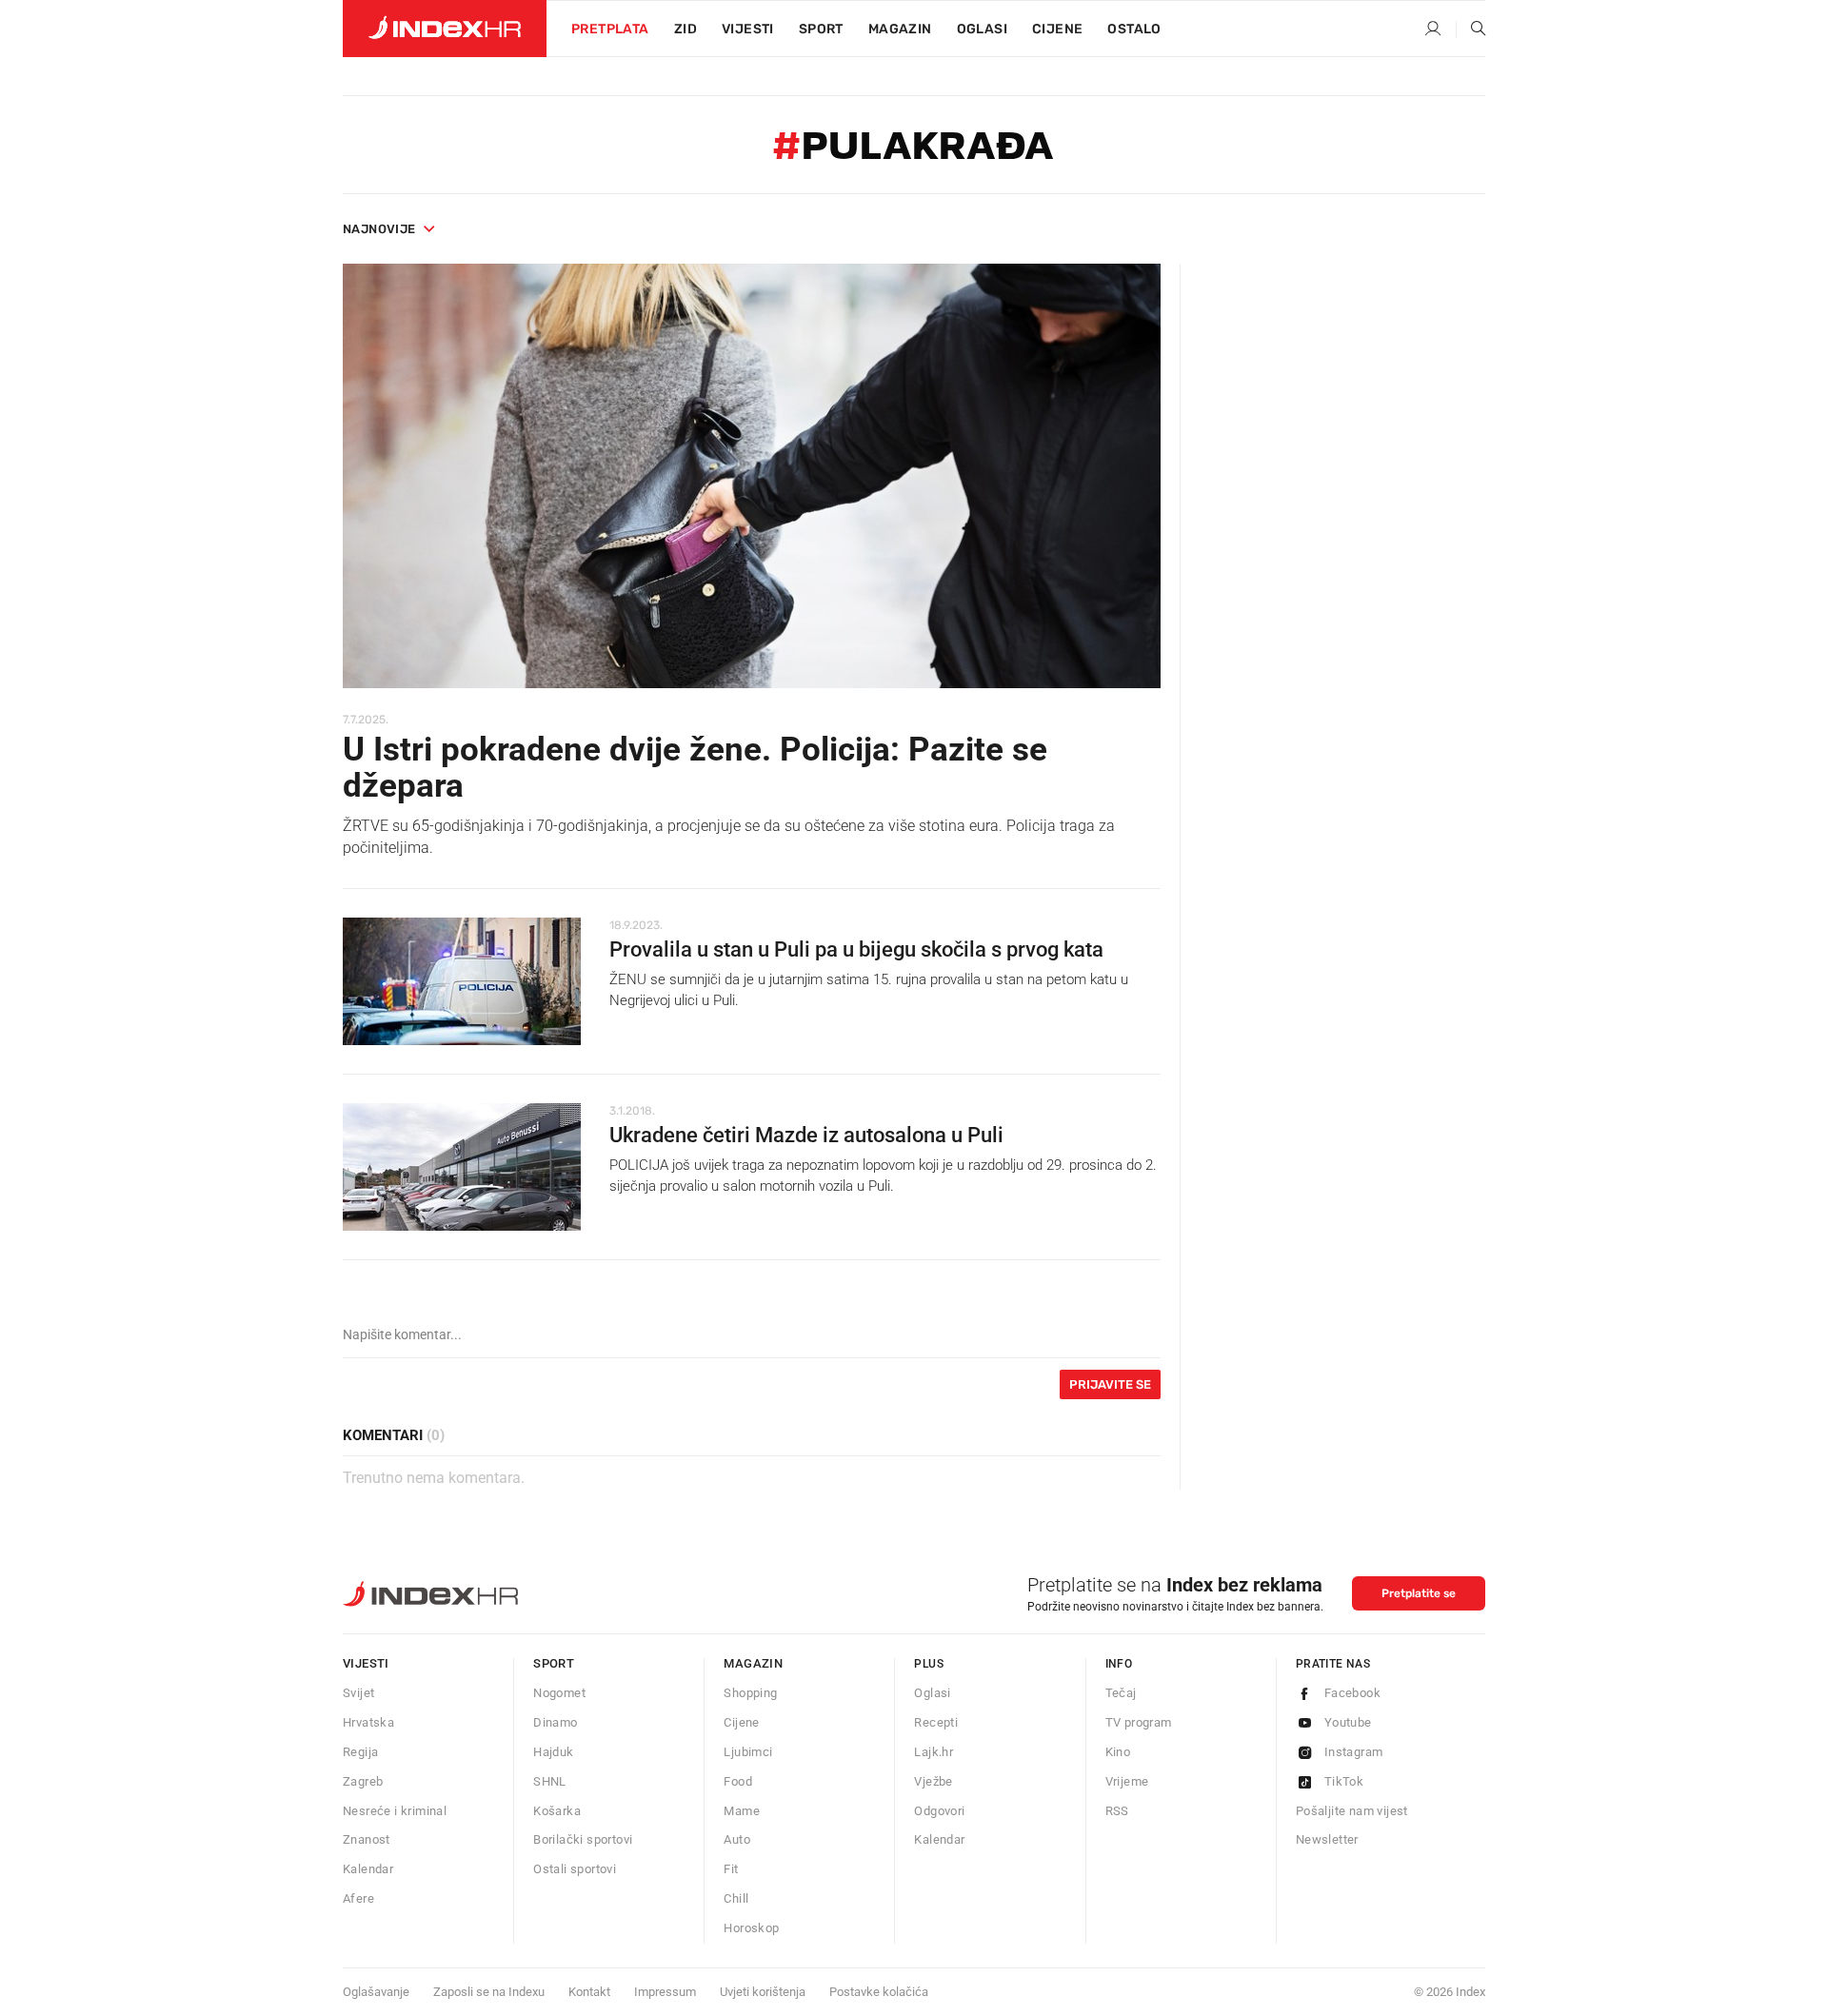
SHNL (550, 1781)
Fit (731, 1869)
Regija (360, 1752)
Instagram (1354, 1752)
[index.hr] (445, 29)
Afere (358, 1898)
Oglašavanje (376, 1992)
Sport (821, 29)
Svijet (358, 1693)
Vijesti (748, 29)
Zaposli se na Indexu (489, 1992)
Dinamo (555, 1722)
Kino (1118, 1752)
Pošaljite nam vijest (1352, 1811)
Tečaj (1121, 1693)
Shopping (750, 1693)
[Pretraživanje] (1471, 30)
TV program (1139, 1722)
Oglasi (982, 29)
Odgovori (939, 1811)
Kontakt (589, 1992)
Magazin (753, 1663)
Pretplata (610, 29)
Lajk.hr (934, 1752)
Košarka (557, 1811)
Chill (736, 1898)
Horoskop (751, 1928)
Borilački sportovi (583, 1839)
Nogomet (559, 1693)
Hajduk (553, 1752)
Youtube (1348, 1722)
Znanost (367, 1839)
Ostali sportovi (575, 1869)
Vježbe (933, 1781)
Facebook (1352, 1693)
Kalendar (368, 1869)
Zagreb (363, 1781)
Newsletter (1327, 1839)
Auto (737, 1839)
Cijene (1057, 29)
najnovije (379, 229)
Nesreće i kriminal (395, 1811)
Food (738, 1781)
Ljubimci (748, 1752)
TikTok (1344, 1781)
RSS (1117, 1811)
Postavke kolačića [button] (879, 1992)
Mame (742, 1811)
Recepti (936, 1722)
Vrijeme (1127, 1781)
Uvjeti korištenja (763, 1992)
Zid (685, 29)
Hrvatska (368, 1722)
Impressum (665, 1992)
